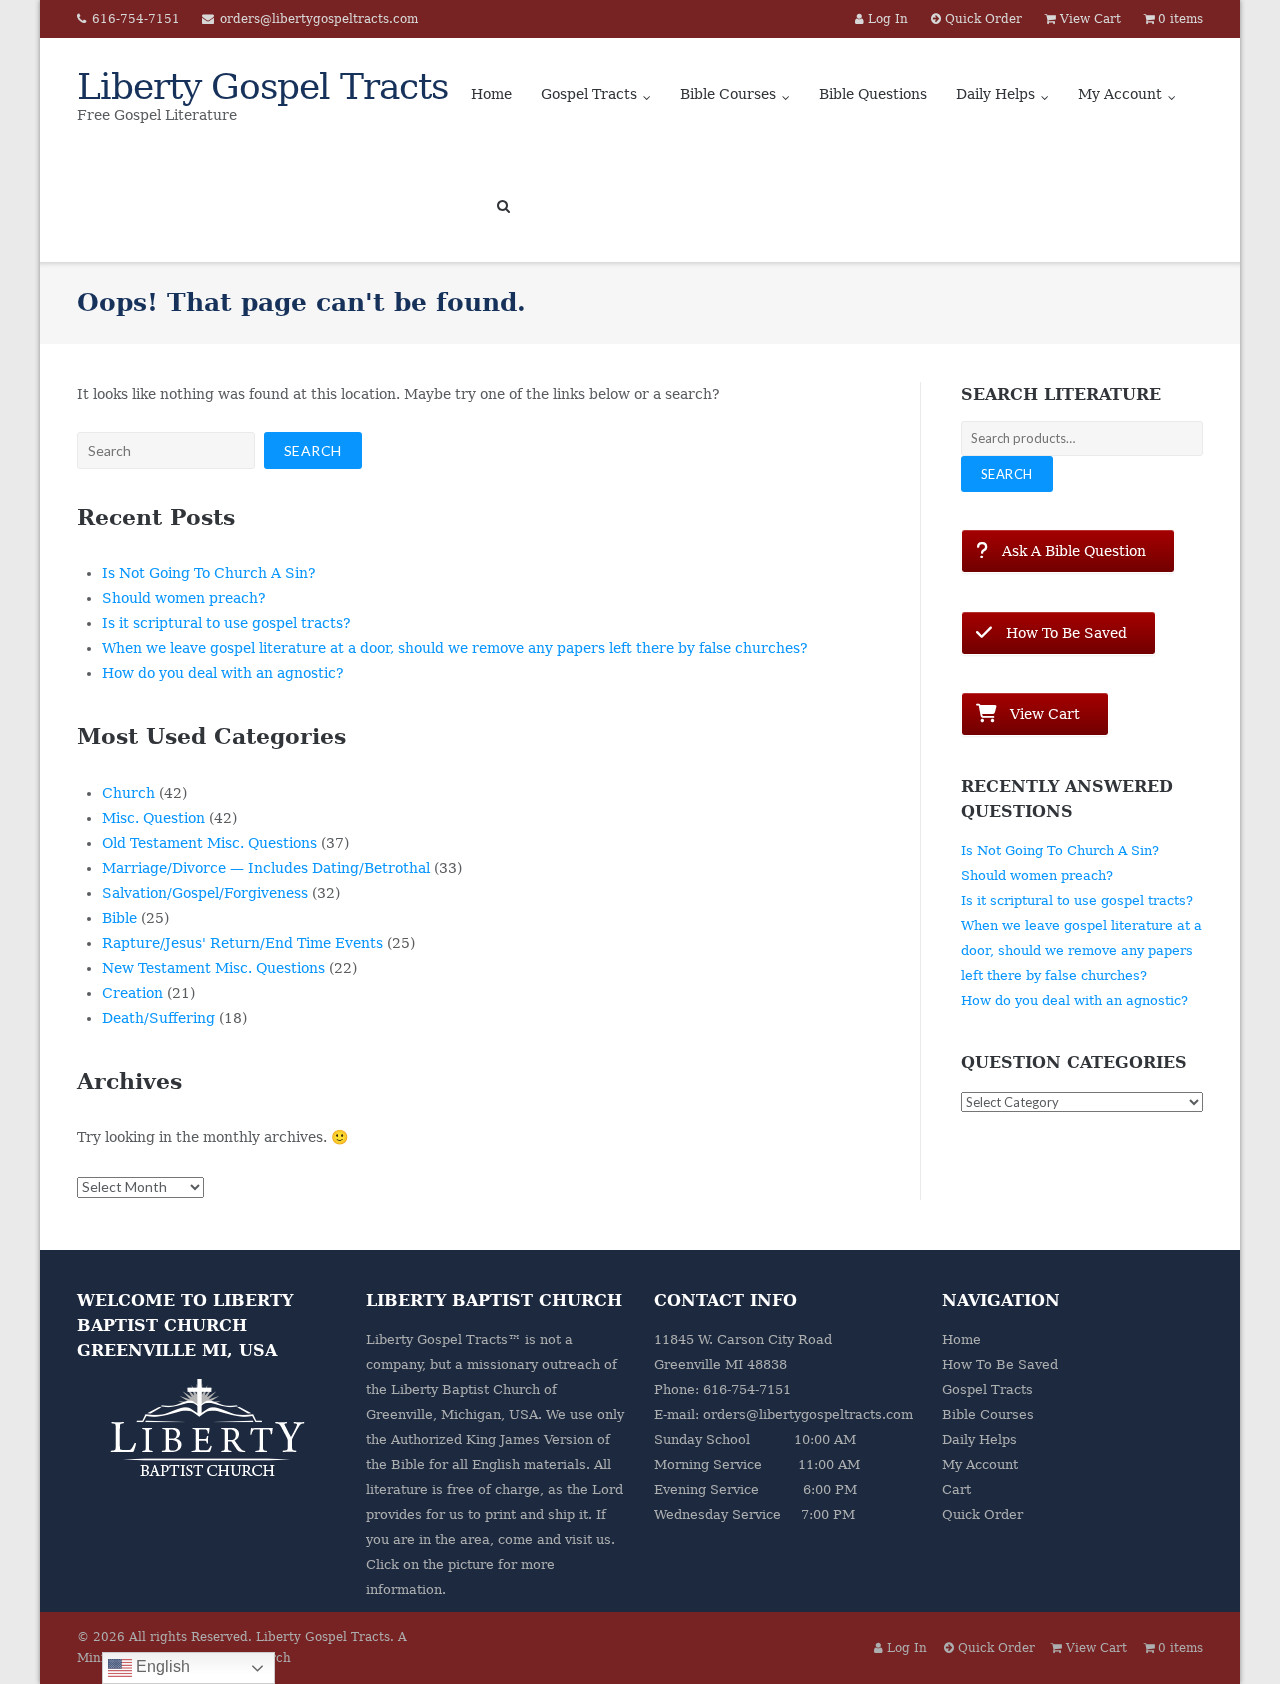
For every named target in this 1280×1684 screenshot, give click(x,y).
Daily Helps (995, 94)
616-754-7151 (136, 19)
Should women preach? (184, 598)
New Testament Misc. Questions (213, 968)
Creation (132, 993)
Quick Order (982, 1514)
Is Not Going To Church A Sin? (209, 573)
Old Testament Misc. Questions (209, 843)
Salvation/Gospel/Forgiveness (205, 893)
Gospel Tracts (589, 94)
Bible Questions (873, 94)
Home (491, 94)
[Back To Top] (1230, 1636)
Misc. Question (153, 818)
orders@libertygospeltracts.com (319, 19)
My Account (1120, 94)
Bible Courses (728, 94)
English (161, 1666)
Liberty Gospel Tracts (323, 1637)
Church (128, 793)
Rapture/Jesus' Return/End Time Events (242, 943)
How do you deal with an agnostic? (223, 673)
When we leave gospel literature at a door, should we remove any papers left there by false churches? (455, 648)
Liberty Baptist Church (465, 1389)
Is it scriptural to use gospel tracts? (226, 623)
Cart (956, 1489)
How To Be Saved (1000, 1364)
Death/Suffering (158, 1018)
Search (1007, 474)
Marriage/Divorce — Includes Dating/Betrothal (266, 868)
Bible (119, 918)
